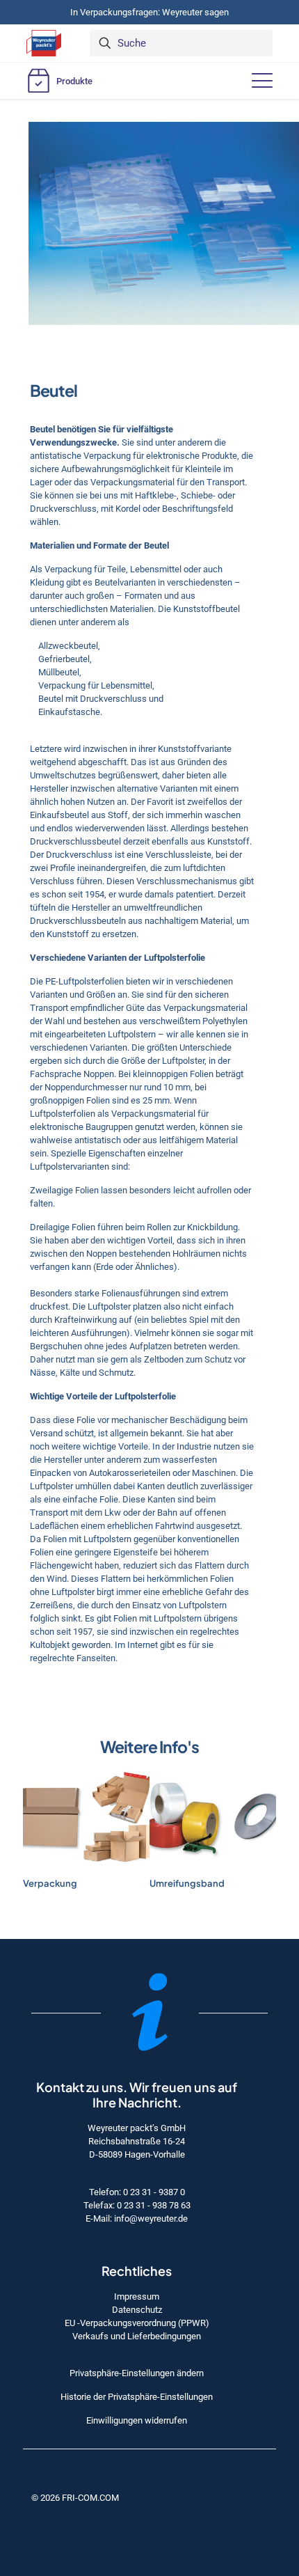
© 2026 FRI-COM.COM (75, 2498)
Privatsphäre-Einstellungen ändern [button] (137, 2373)
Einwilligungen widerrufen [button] (137, 2420)
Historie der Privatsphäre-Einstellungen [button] (137, 2397)
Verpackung (50, 1883)
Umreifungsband (187, 1883)
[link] (86, 1818)
